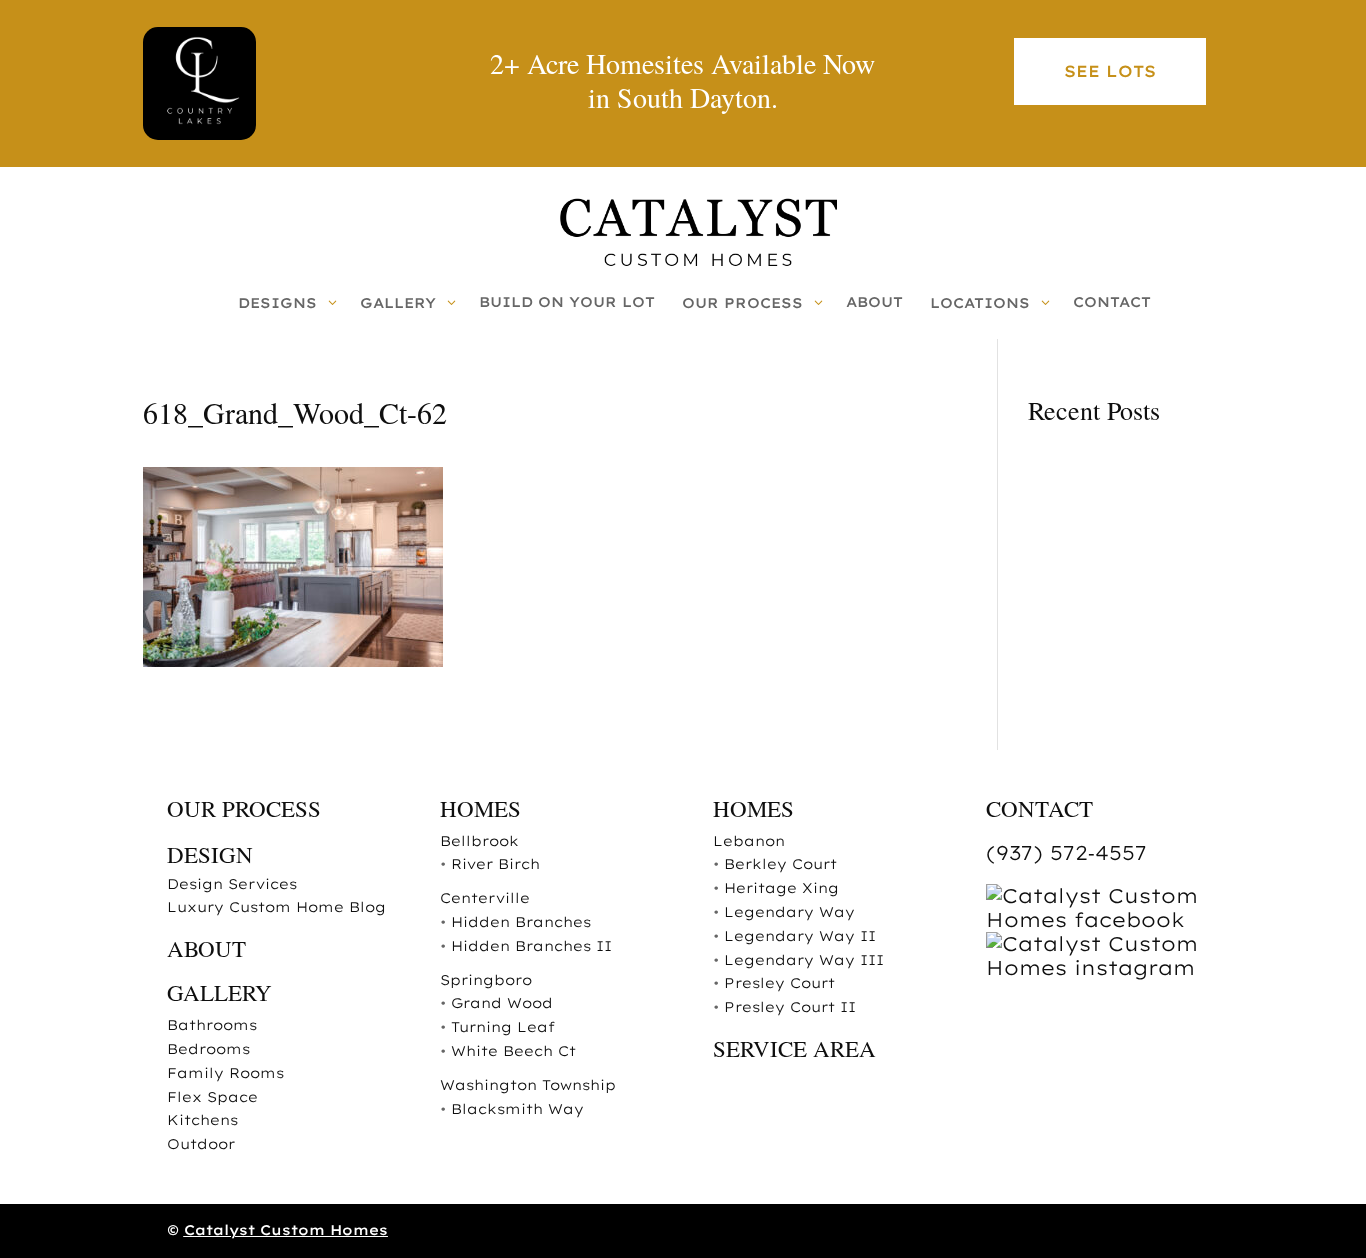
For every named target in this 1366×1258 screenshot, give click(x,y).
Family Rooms (225, 1073)
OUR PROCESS (244, 808)
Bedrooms (208, 1049)
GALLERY (219, 992)
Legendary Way (789, 912)
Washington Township (528, 1085)
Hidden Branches (521, 922)
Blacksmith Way (517, 1109)
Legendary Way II (800, 936)
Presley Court (779, 983)
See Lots (1110, 71)
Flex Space (212, 1097)
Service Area (794, 1048)
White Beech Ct (513, 1051)
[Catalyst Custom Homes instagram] (1107, 967)
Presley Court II (790, 1007)
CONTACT (1039, 808)
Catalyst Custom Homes (286, 1230)
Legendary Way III (804, 960)
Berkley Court (780, 864)
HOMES (480, 808)
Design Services (232, 884)
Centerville (485, 898)
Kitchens (202, 1120)
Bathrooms (212, 1025)
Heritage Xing (781, 888)
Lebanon (749, 841)
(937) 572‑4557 (1066, 852)
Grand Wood (502, 1003)
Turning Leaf (503, 1027)
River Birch (495, 864)
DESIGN (210, 854)
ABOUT (206, 948)
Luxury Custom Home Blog (276, 907)
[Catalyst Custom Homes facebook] (1107, 919)
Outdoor (201, 1144)
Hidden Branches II (531, 946)
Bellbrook (479, 841)
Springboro (486, 980)
